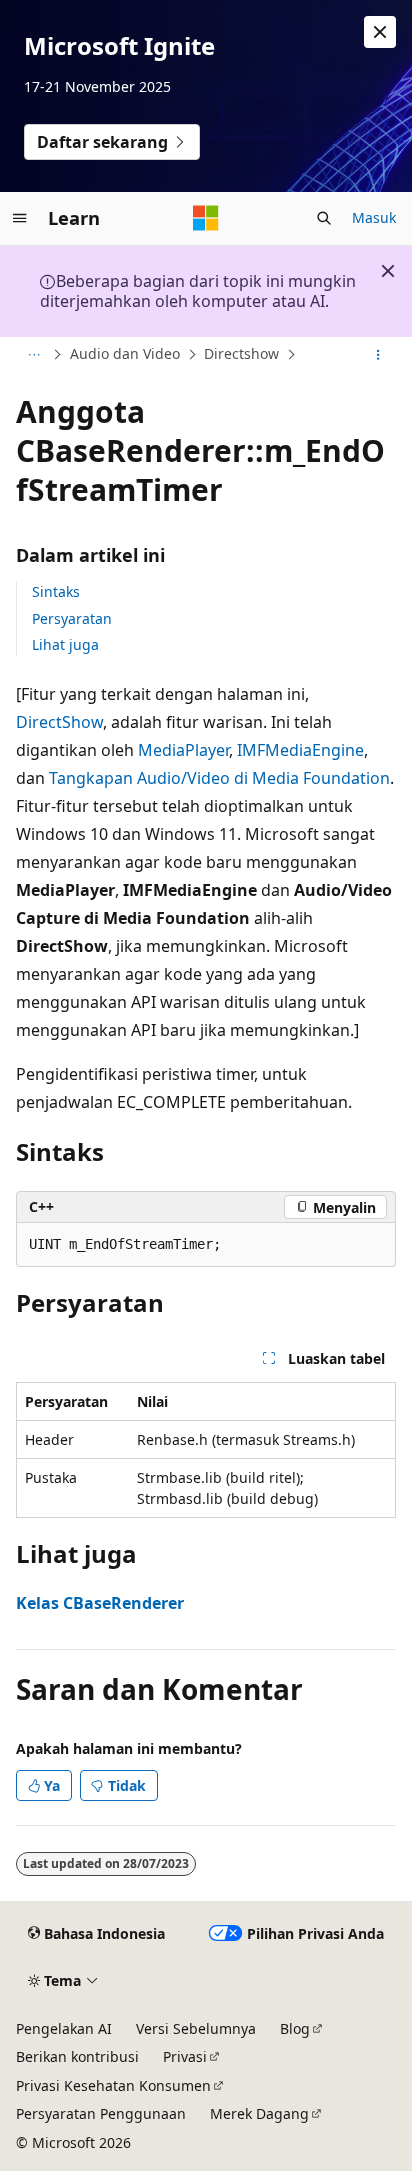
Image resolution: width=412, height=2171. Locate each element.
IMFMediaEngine (300, 750)
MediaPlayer (183, 750)
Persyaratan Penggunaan (101, 2113)
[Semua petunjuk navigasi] (33, 355)
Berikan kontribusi (77, 2056)
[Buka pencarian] (324, 218)
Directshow (241, 353)
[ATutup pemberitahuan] (380, 32)
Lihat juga (65, 644)
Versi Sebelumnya (196, 2028)
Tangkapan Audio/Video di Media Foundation (219, 778)
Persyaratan (72, 618)
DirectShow (59, 722)
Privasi (185, 2056)
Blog (295, 2028)
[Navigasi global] (20, 218)
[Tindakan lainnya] (378, 355)
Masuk (374, 217)
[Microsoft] (206, 218)
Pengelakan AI (64, 2028)
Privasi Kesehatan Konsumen (113, 2085)
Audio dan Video (125, 353)
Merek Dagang (259, 2113)
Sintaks (56, 591)
